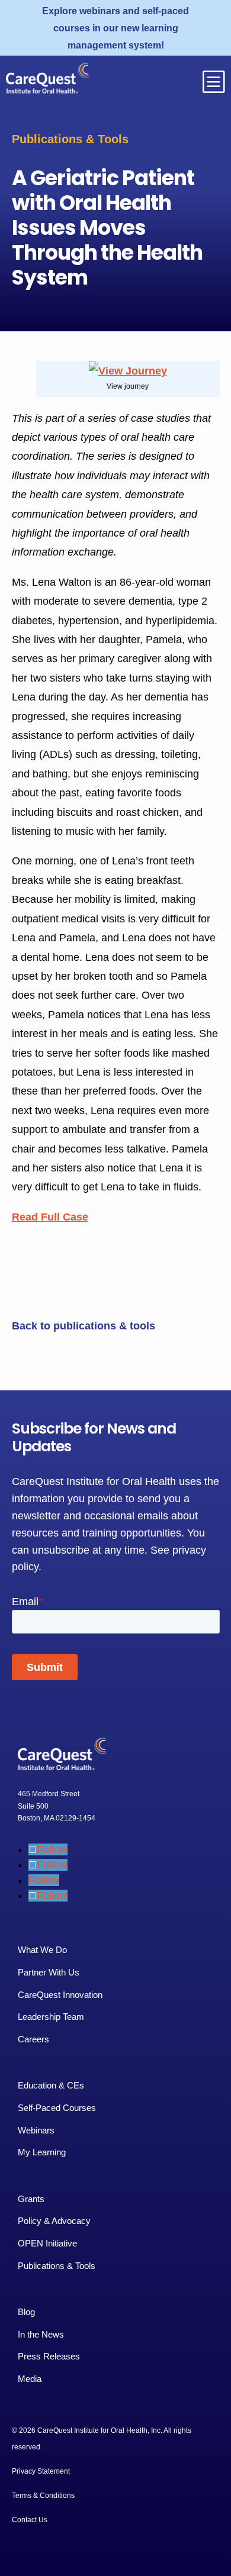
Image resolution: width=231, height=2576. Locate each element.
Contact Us (30, 2520)
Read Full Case (50, 1217)
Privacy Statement (41, 2471)
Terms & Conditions (43, 2496)
